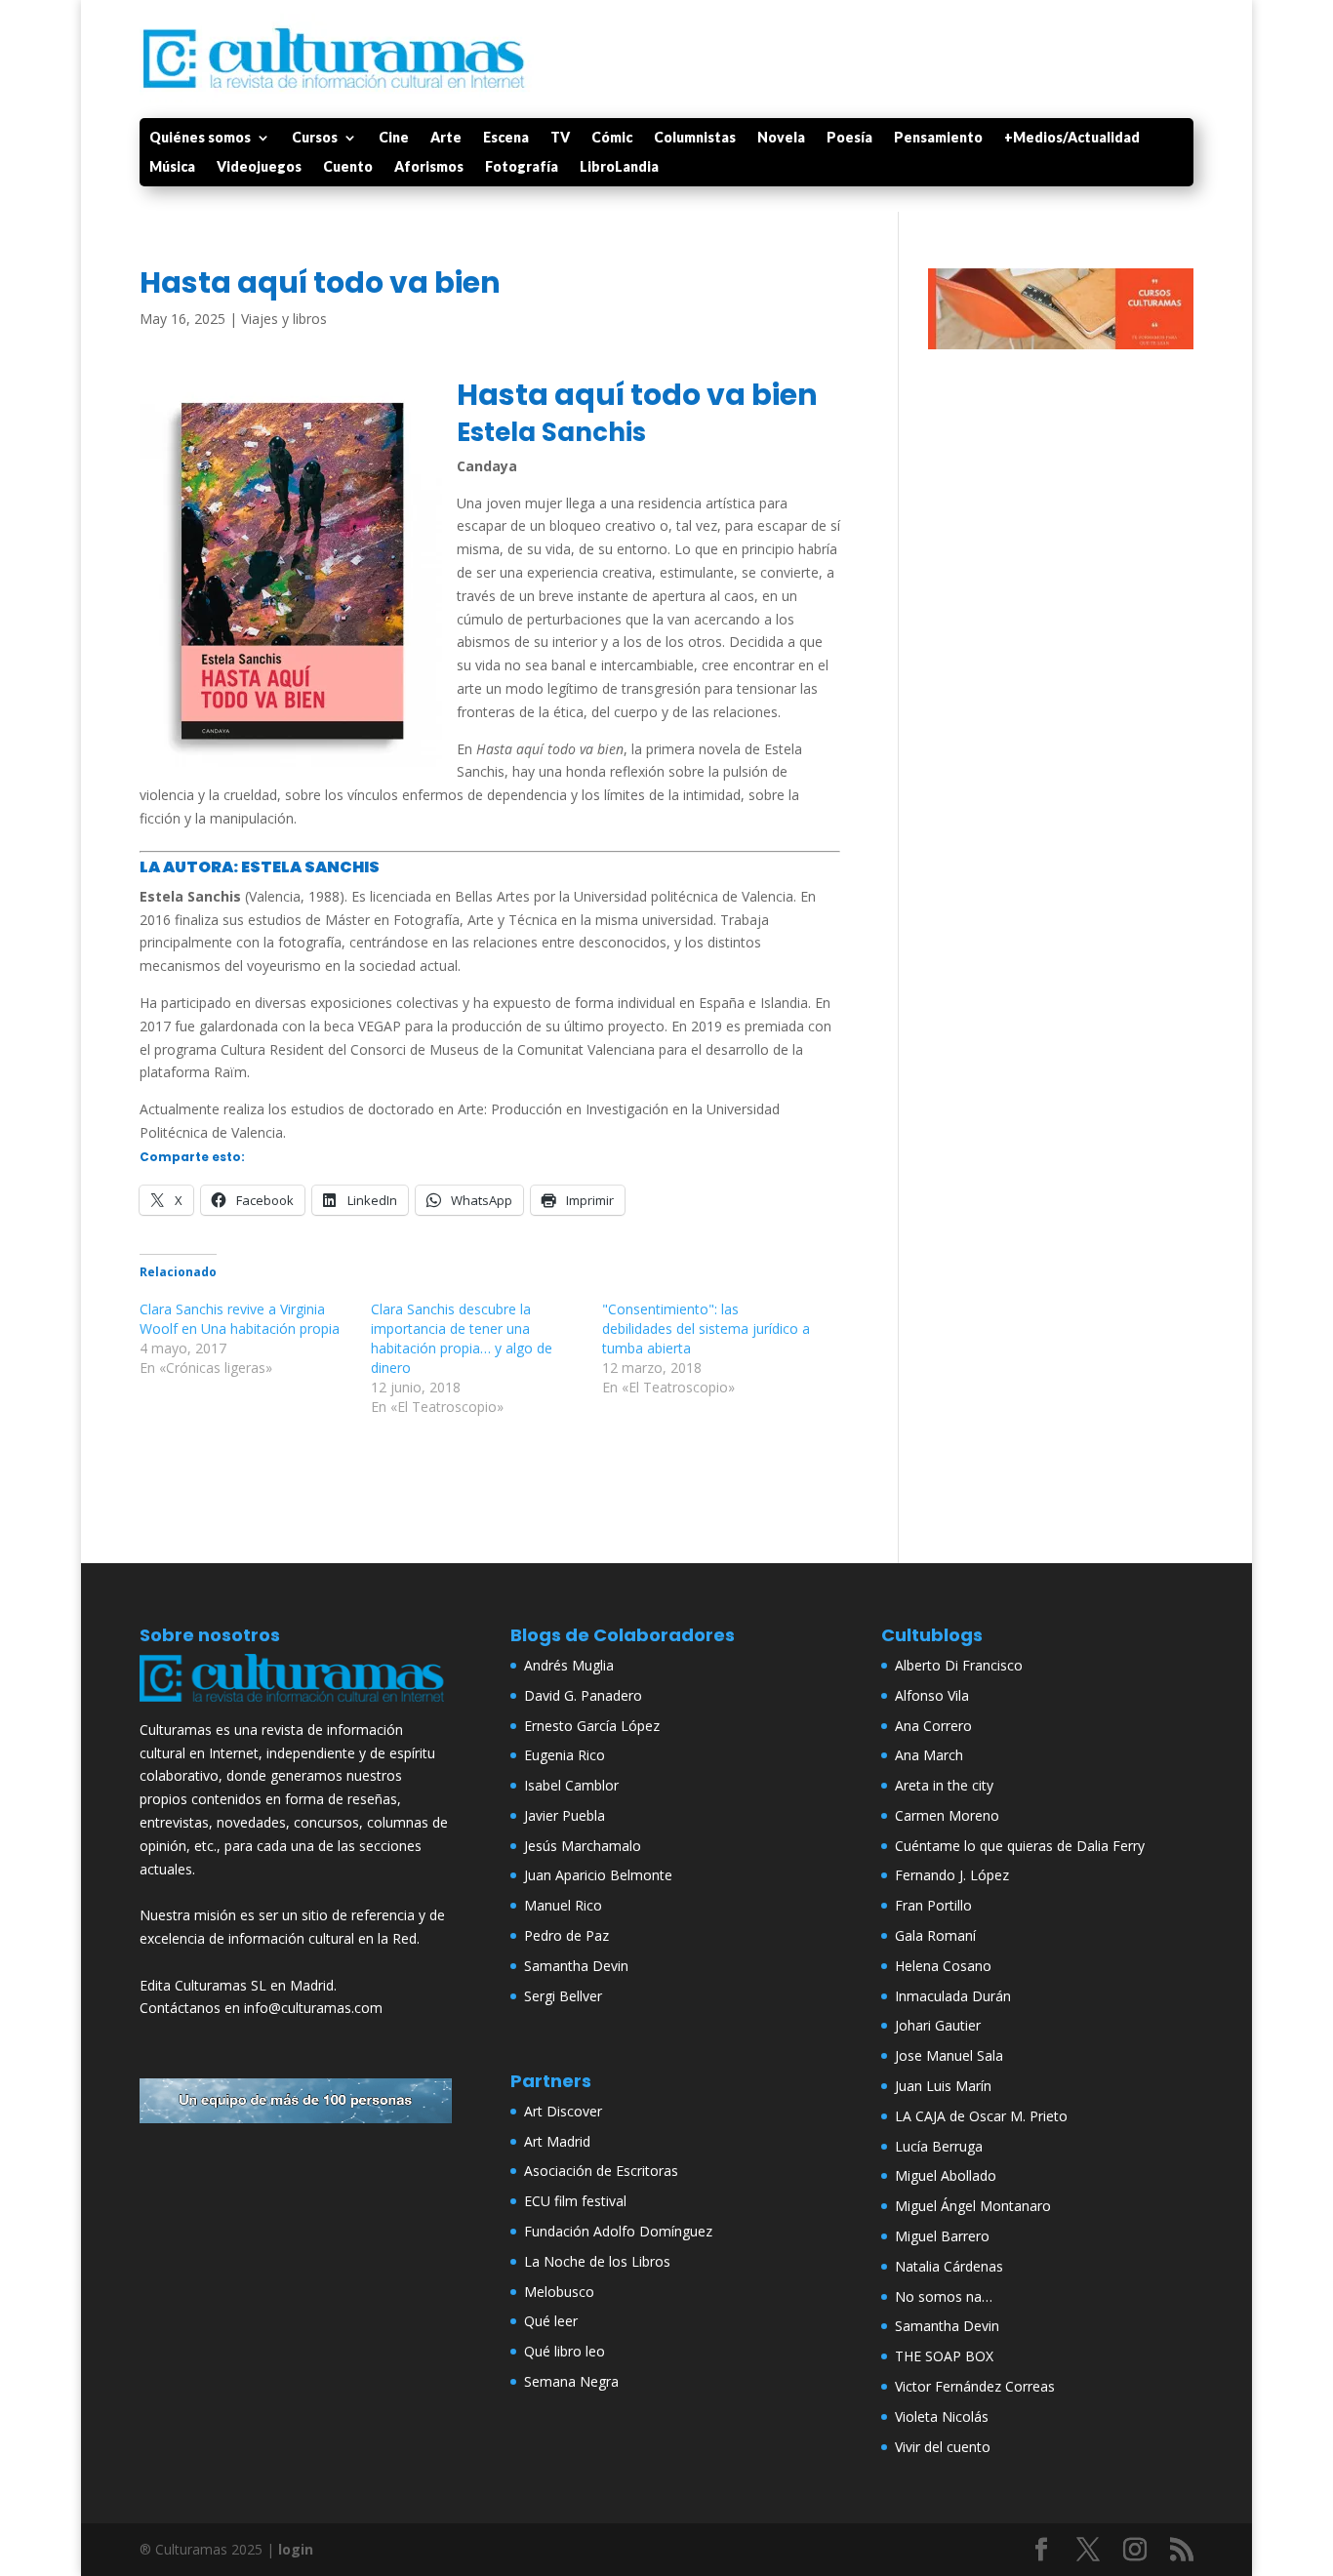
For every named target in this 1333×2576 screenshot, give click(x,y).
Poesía (849, 138)
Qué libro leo (565, 2351)
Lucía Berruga (939, 2146)
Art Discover (563, 2111)
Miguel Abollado (946, 2175)
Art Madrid (557, 2141)
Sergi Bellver (563, 1996)
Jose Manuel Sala (949, 2055)
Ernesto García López (592, 1726)
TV (560, 138)
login (296, 2549)
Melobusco (559, 2292)
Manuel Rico (563, 1905)
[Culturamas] (296, 1706)
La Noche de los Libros (597, 2261)
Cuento (348, 167)
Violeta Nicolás (942, 2416)
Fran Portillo (933, 1905)
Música (172, 167)
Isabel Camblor (571, 1785)
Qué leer (551, 2321)
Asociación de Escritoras (601, 2171)
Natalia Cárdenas (949, 2266)
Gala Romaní (935, 1935)
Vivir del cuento (943, 2447)
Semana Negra (571, 2381)
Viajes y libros (284, 319)
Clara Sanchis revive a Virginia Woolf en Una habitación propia (240, 1319)
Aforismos (429, 167)
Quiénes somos (200, 138)
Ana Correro (933, 1726)
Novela (781, 138)
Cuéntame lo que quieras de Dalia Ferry (1020, 1846)
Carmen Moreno (947, 1815)
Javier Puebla (565, 1815)
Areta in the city (944, 1785)
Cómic (612, 138)
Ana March (929, 1755)
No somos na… (944, 2296)
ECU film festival (575, 2201)
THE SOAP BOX (944, 2356)
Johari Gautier (938, 2025)
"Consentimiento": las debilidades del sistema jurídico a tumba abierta (706, 1328)
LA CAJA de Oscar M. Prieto (981, 2116)
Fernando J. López (952, 1875)
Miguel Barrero (942, 2236)
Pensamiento (938, 138)
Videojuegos (259, 167)
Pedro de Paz (566, 1935)
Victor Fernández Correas (975, 2386)
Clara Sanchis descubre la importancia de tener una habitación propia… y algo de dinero (462, 1338)
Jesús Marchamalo (583, 1846)
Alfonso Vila (932, 1695)
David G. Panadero (583, 1695)
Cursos (315, 138)
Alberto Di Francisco (959, 1665)
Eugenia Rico (565, 1755)
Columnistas (695, 138)
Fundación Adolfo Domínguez (618, 2231)
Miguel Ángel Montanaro (973, 2206)
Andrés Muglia (569, 1665)
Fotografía (522, 167)
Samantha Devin (576, 1966)
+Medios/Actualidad (1072, 138)
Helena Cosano (943, 1966)
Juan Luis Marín (943, 2086)
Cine (394, 138)
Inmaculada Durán (953, 1996)
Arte (446, 138)
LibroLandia (619, 167)
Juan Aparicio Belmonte (598, 1875)
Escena (506, 138)
